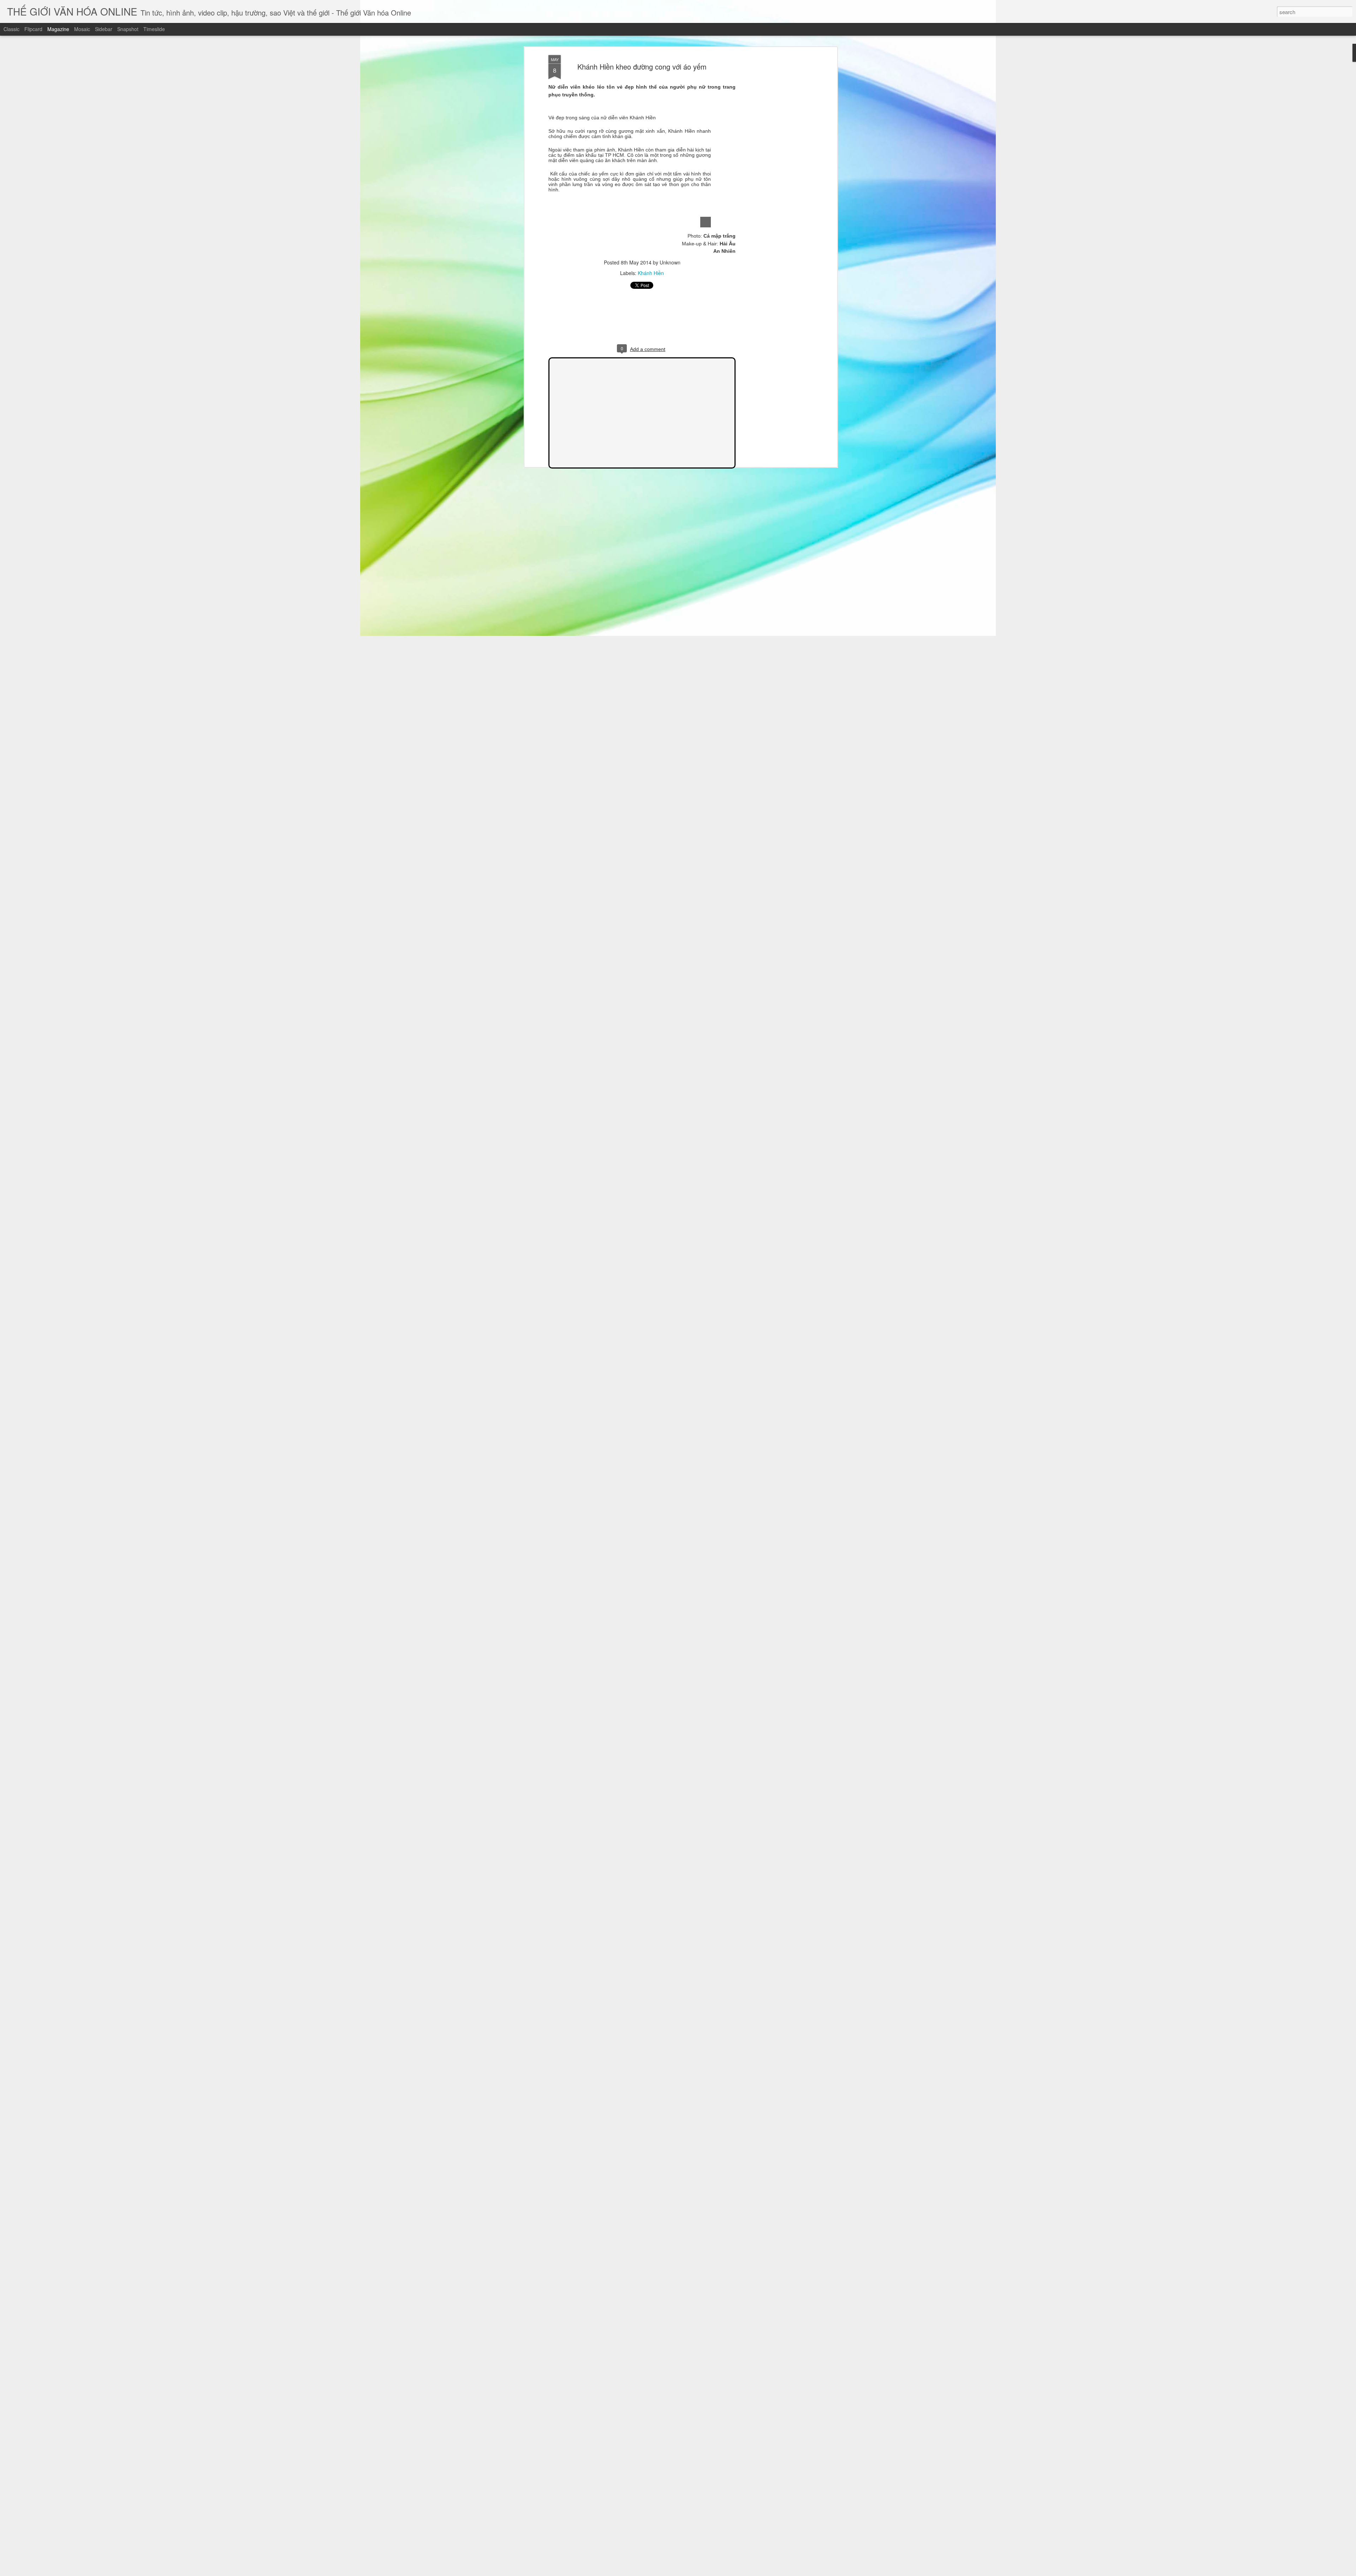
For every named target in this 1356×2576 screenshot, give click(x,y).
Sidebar (104, 29)
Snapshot (128, 29)
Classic (11, 29)
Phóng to (706, 222)
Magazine (58, 29)
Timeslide (154, 29)
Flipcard (33, 29)
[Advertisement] (774, 166)
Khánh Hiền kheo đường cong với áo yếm (642, 67)
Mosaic (82, 29)
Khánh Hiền (651, 273)
